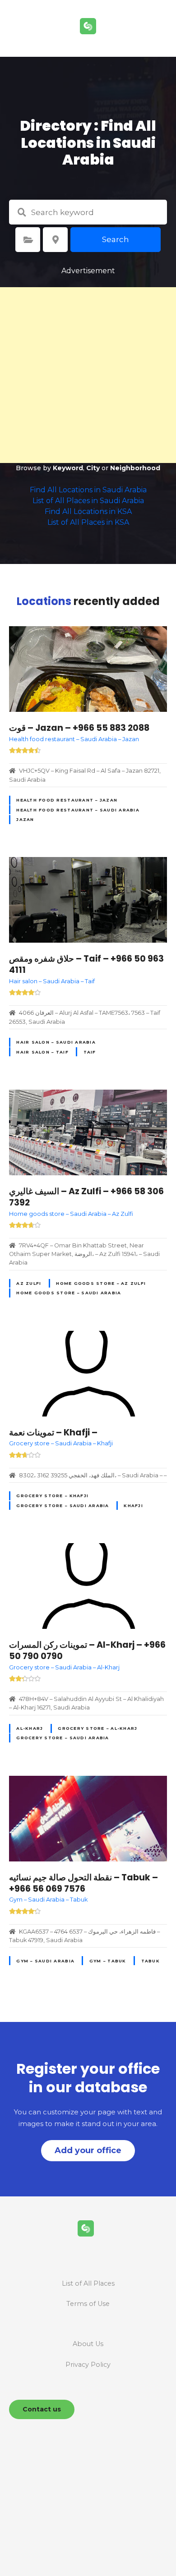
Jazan (25, 819)
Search (116, 239)
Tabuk (151, 1961)
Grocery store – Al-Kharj (97, 1728)
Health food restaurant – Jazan (67, 800)
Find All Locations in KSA (88, 511)
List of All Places (88, 2283)
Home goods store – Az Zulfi (101, 1283)
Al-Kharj (30, 1728)
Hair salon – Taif (42, 1052)
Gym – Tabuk (108, 1961)
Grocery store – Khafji (52, 1496)
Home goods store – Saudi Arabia (69, 1293)
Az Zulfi (29, 1283)
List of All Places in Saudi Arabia (88, 501)
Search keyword (22, 212)
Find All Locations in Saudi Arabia (88, 490)
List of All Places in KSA (88, 522)
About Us (88, 2344)
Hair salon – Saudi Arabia (56, 1042)
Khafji (133, 1506)
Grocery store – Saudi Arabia (63, 1506)
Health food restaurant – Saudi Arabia (78, 810)
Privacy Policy (88, 2365)
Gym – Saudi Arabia (45, 1961)
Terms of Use (88, 2304)
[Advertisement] (88, 375)
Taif (90, 1052)
